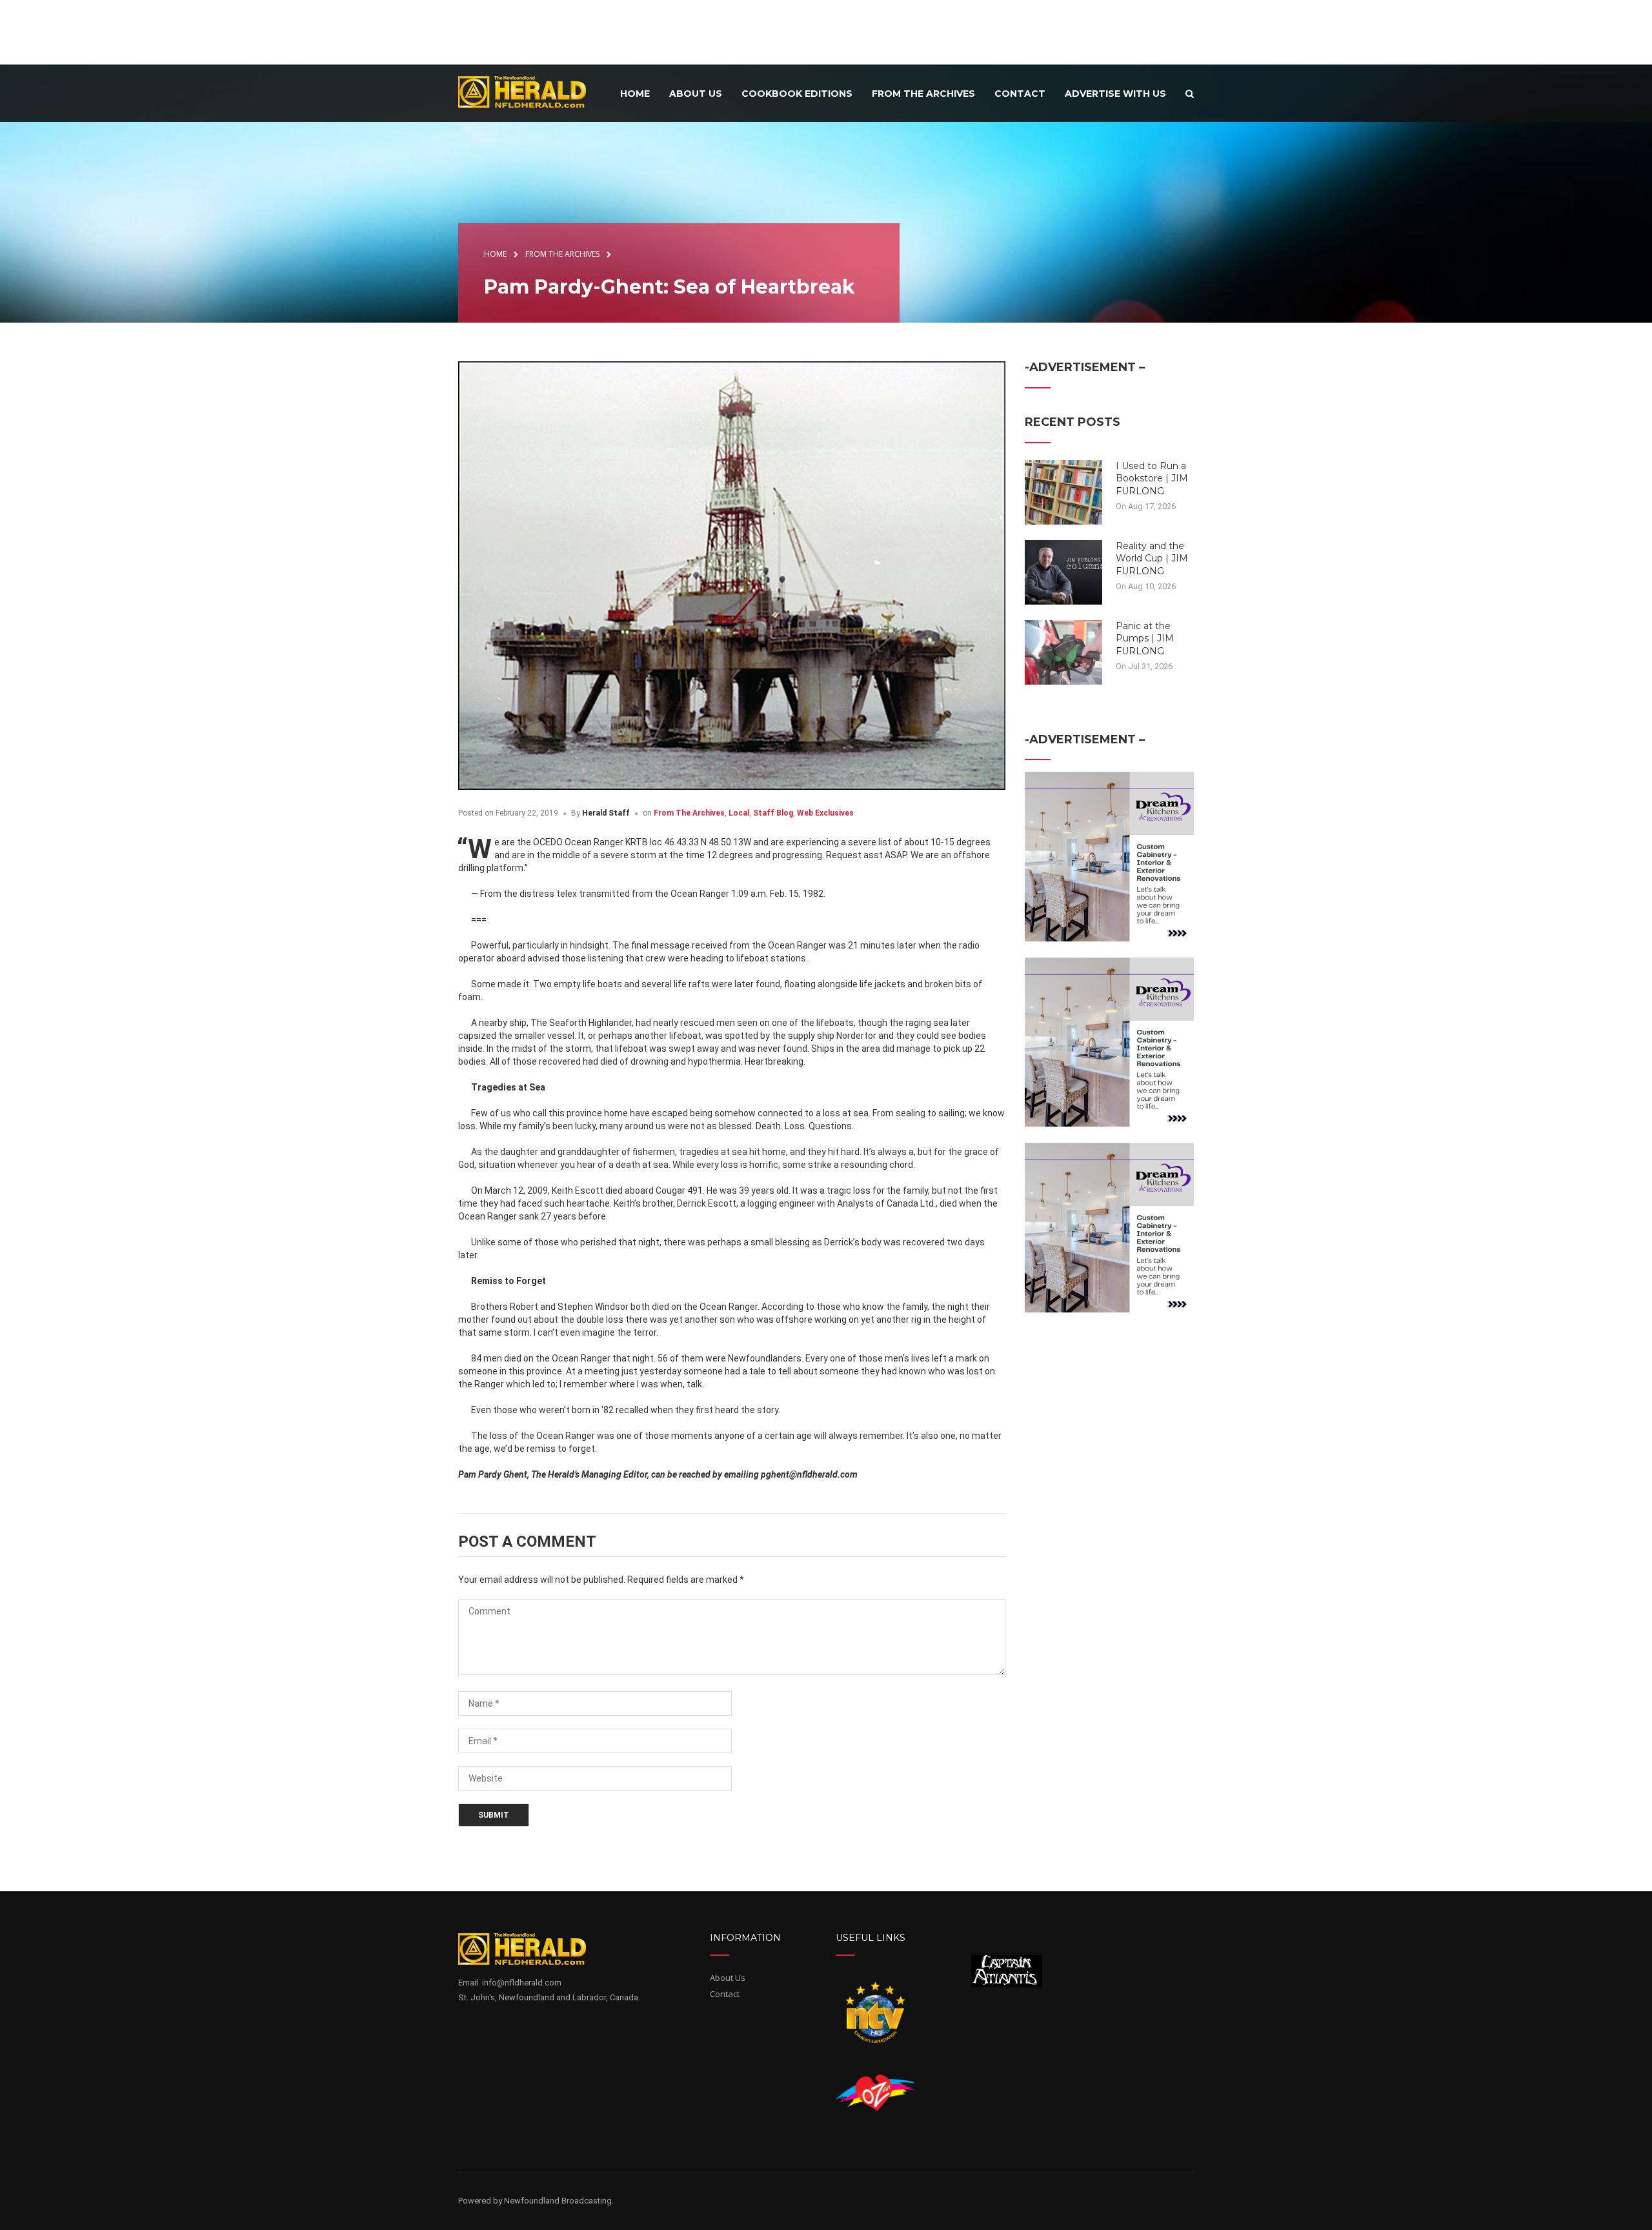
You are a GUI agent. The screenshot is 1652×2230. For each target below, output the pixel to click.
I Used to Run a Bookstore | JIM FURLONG (1152, 478)
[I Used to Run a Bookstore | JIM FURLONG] (1063, 491)
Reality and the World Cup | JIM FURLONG (1152, 558)
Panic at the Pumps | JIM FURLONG (1145, 638)
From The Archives (689, 813)
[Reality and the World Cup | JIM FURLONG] (1063, 571)
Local (739, 813)
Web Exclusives (825, 813)
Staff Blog (773, 813)
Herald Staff (606, 813)
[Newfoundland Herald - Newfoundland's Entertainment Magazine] (529, 91)
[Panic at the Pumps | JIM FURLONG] (1063, 651)
